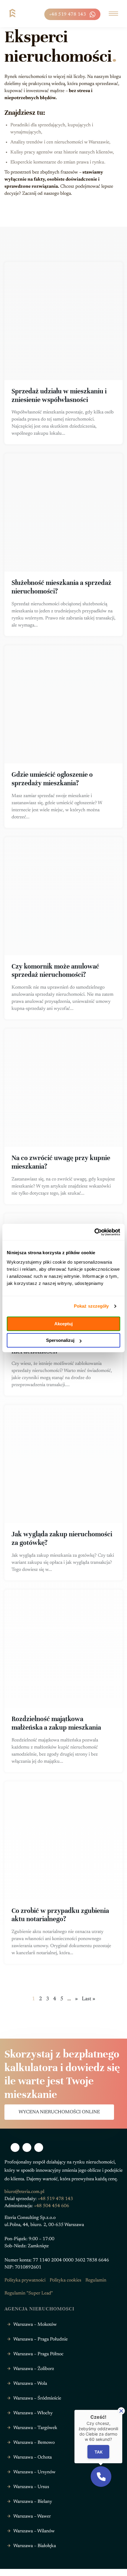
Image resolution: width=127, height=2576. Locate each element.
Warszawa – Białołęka (35, 2546)
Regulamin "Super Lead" (29, 2293)
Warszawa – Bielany (33, 2502)
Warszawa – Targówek (35, 2428)
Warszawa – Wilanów (34, 2531)
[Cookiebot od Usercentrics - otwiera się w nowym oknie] (94, 1232)
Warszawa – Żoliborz (34, 2369)
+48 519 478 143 (67, 14)
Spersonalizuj (60, 1340)
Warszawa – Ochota (32, 2457)
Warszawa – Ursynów (34, 2472)
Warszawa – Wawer (32, 2516)
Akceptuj (63, 1324)
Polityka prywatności (25, 2280)
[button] (101, 2477)
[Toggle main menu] (113, 14)
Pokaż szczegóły (91, 1306)
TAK (98, 2452)
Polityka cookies (65, 2280)
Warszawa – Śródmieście (37, 2398)
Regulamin (96, 2280)
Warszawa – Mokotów (35, 2325)
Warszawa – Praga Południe (40, 2339)
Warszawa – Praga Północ (38, 2354)
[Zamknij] (121, 2411)
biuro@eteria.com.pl (24, 2192)
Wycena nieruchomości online (59, 2112)
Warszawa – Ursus (31, 2487)
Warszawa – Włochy (33, 2413)
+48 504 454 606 (52, 2206)
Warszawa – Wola (30, 2384)
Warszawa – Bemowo (34, 2443)
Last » (88, 1999)
